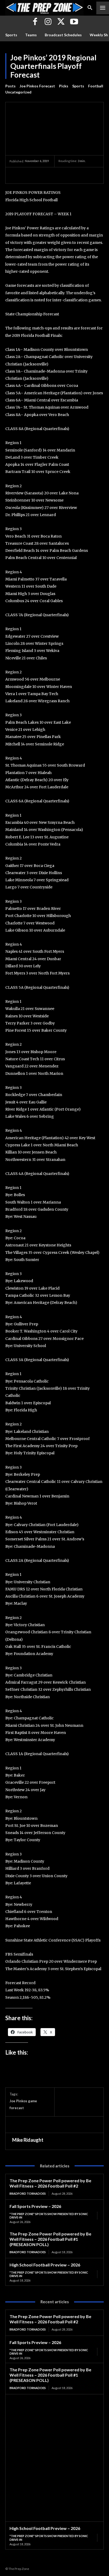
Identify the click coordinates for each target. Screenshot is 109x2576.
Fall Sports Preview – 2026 (35, 2206)
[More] (64, 175)
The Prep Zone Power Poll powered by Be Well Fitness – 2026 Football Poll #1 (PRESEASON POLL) (50, 2239)
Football (96, 86)
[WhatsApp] (51, 175)
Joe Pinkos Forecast (37, 86)
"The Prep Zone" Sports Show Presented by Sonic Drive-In (49, 2216)
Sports (78, 86)
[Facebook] (35, 22)
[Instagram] (48, 22)
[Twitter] (61, 22)
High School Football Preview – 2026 (45, 2265)
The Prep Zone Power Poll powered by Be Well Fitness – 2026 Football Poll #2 (50, 2183)
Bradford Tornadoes (28, 2193)
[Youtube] (74, 22)
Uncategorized (18, 92)
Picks (64, 86)
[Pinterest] (39, 175)
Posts (10, 86)
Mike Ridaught (28, 2140)
